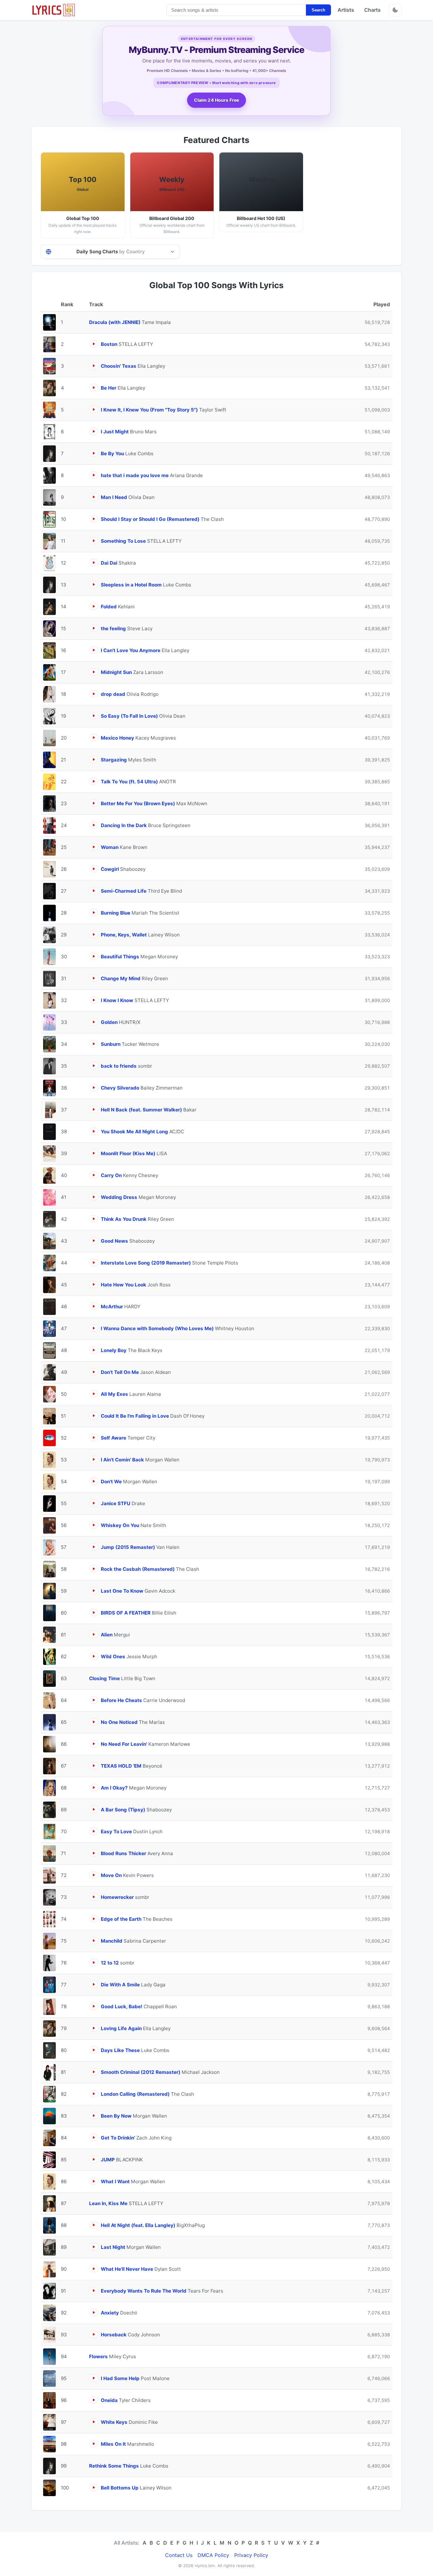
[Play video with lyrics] (94, 344)
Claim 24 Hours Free (217, 100)
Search (318, 10)
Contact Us (179, 2555)
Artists (346, 10)
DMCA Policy (213, 2555)
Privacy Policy (251, 2555)
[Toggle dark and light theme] (395, 10)
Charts (372, 10)
